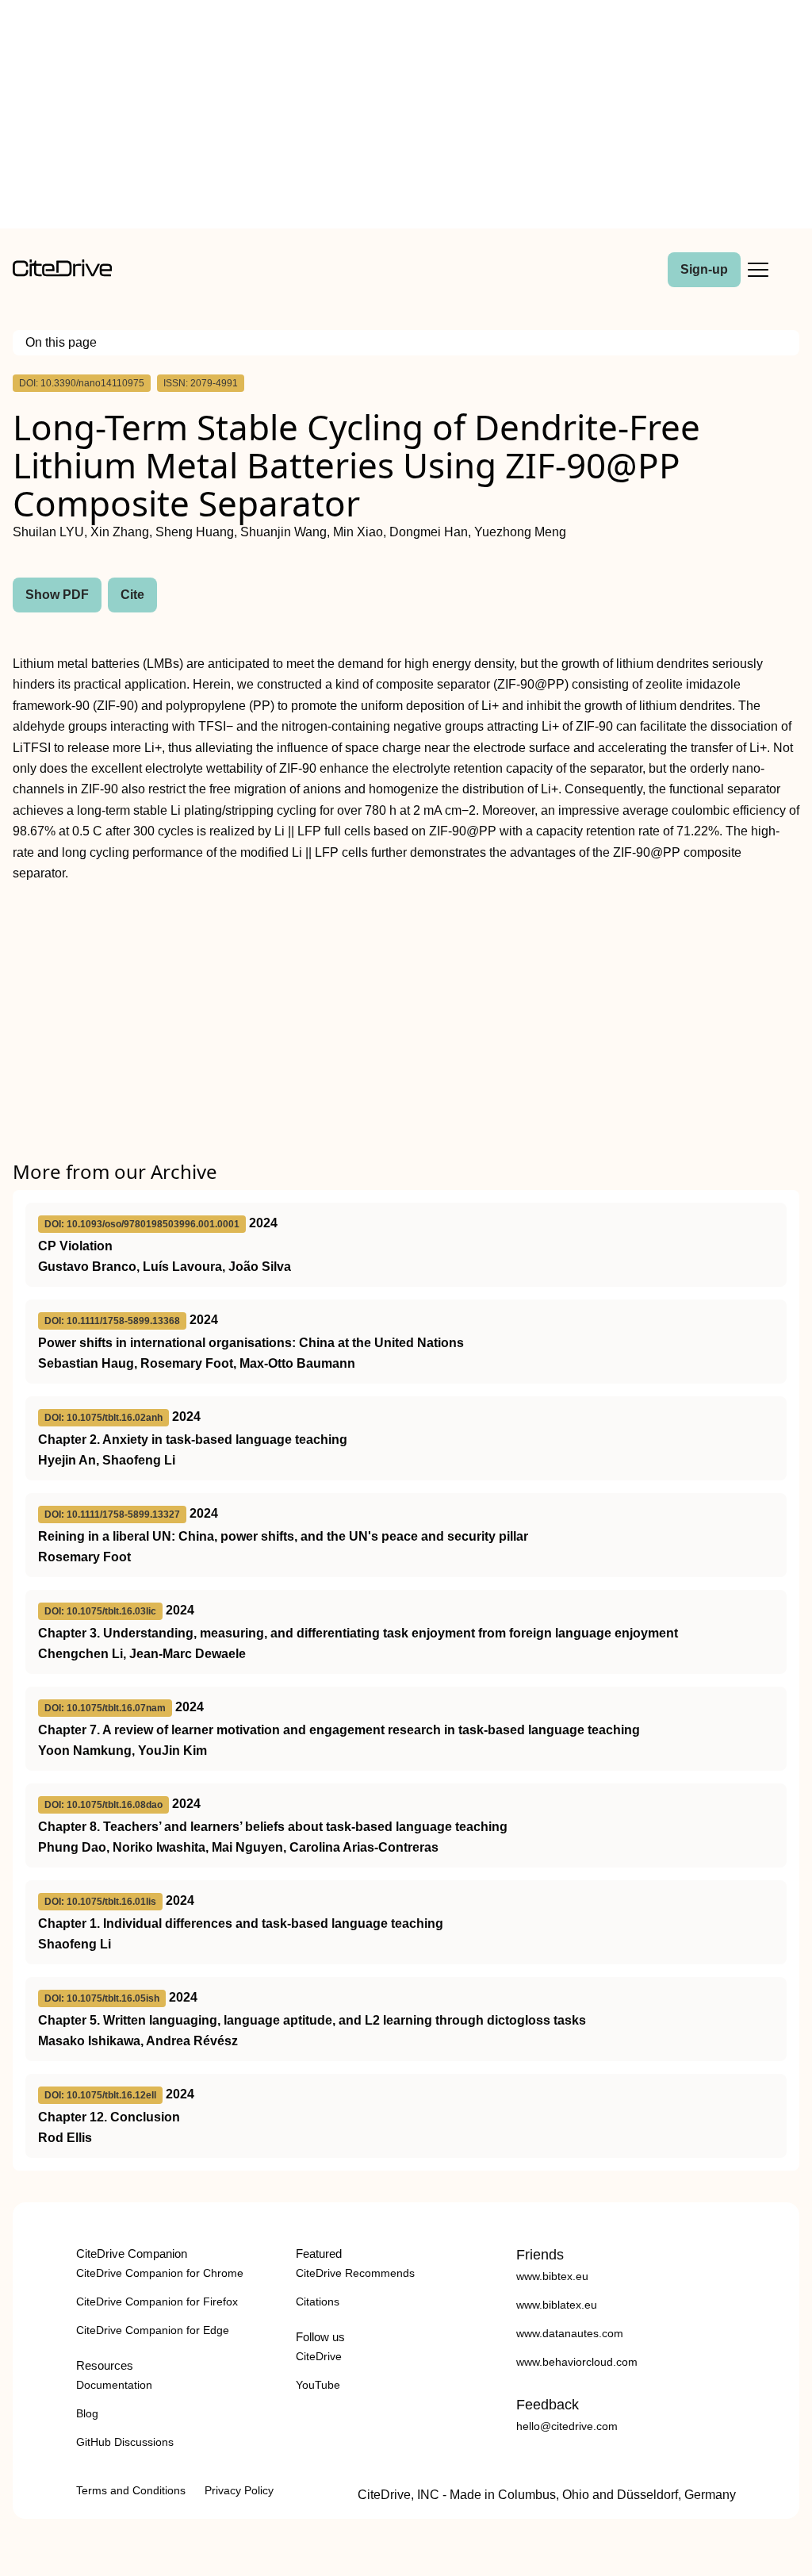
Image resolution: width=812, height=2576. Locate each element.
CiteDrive (319, 2356)
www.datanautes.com (570, 2333)
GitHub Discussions (125, 2442)
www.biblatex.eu (557, 2305)
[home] (62, 273)
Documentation (114, 2385)
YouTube (318, 2385)
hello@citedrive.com (567, 2426)
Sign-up (704, 269)
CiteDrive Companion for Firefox (157, 2302)
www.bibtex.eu (552, 2276)
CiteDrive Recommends (355, 2273)
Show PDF (57, 595)
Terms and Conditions (131, 2490)
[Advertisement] (406, 117)
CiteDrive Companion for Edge (153, 2330)
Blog (87, 2413)
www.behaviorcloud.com (577, 2362)
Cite (132, 595)
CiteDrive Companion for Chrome (160, 2273)
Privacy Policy (239, 2490)
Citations (318, 2302)
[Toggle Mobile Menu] (758, 270)
